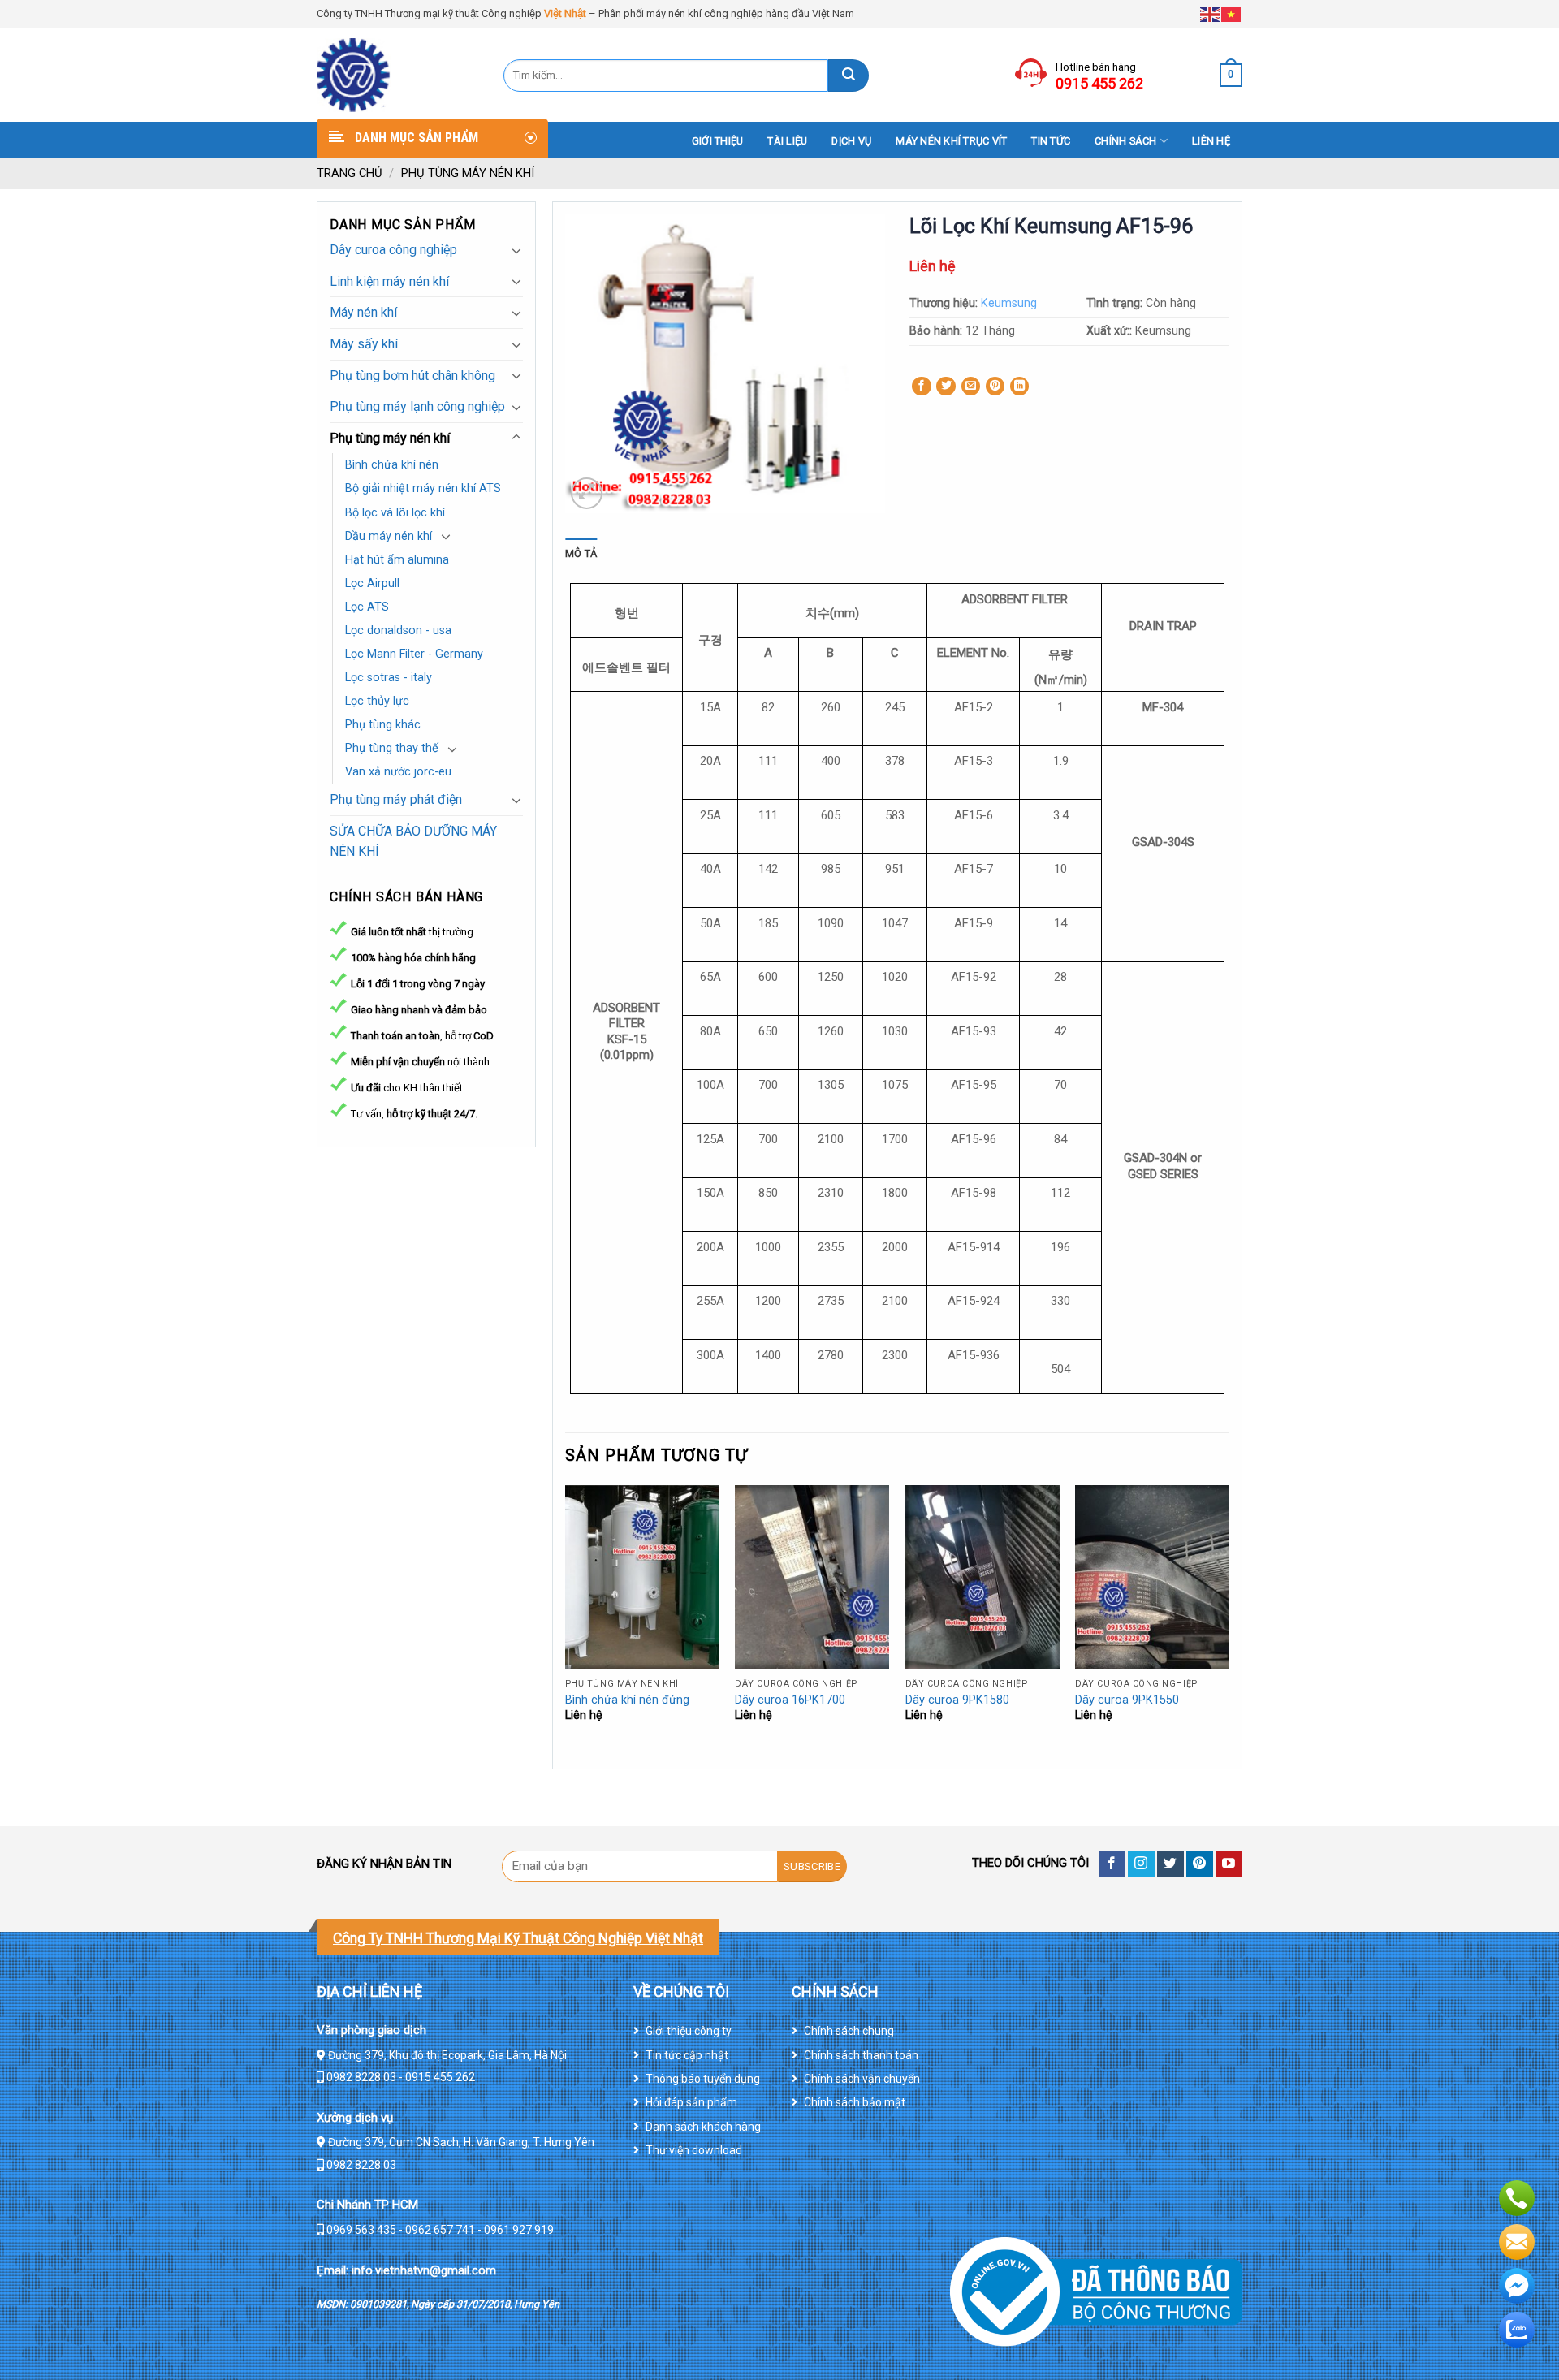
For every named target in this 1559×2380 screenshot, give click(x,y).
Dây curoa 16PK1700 (790, 1700)
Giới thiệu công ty (689, 2031)
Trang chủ (350, 173)
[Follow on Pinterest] (1200, 1864)
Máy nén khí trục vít (951, 141)
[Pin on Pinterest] (995, 387)
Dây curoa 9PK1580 (957, 1700)
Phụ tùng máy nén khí (468, 173)
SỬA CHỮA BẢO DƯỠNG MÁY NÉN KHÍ (413, 842)
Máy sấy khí (364, 344)
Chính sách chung (849, 2031)
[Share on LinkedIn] (1020, 387)
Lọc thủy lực (377, 701)
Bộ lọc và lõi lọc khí (395, 513)
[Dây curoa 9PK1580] (982, 1578)
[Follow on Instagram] (1141, 1864)
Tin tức (1051, 141)
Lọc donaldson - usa (398, 631)
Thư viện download (694, 2150)
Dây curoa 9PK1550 (1127, 1700)
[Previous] (566, 1625)
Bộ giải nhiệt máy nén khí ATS (423, 488)
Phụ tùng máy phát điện (396, 799)
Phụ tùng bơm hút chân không (412, 376)
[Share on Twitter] (946, 387)
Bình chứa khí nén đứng (627, 1700)
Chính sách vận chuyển (862, 2079)
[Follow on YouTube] (1229, 1864)
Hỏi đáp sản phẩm (691, 2102)
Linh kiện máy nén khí (389, 281)
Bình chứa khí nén (392, 465)
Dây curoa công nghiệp (393, 250)
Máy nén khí (363, 312)
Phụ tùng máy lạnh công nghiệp (417, 406)
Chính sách (1126, 141)
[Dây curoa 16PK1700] (812, 1578)
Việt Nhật (565, 13)
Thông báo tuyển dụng (703, 2079)
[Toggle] (516, 250)
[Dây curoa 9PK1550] (1152, 1578)
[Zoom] (587, 493)
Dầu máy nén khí (389, 536)
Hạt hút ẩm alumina (397, 560)
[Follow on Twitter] (1170, 1864)
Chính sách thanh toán (861, 2055)
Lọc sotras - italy (389, 678)
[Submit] (849, 76)
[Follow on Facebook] (1112, 1864)
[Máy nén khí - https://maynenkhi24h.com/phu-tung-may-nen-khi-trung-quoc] (398, 75)
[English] (1211, 13)
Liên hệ (1211, 141)
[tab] (581, 554)
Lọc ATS (367, 607)
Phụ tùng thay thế (392, 748)
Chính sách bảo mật (855, 2102)
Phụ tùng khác (383, 725)
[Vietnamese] (1232, 13)
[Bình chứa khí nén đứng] (642, 1578)
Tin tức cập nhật (687, 2055)
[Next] (1229, 1625)
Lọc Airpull (372, 583)
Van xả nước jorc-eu (398, 772)
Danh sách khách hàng (703, 2127)
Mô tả (581, 553)
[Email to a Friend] (971, 387)
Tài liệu (787, 141)
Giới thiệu (718, 141)
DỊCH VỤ (851, 141)
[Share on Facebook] (922, 387)
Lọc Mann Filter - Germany (414, 654)
